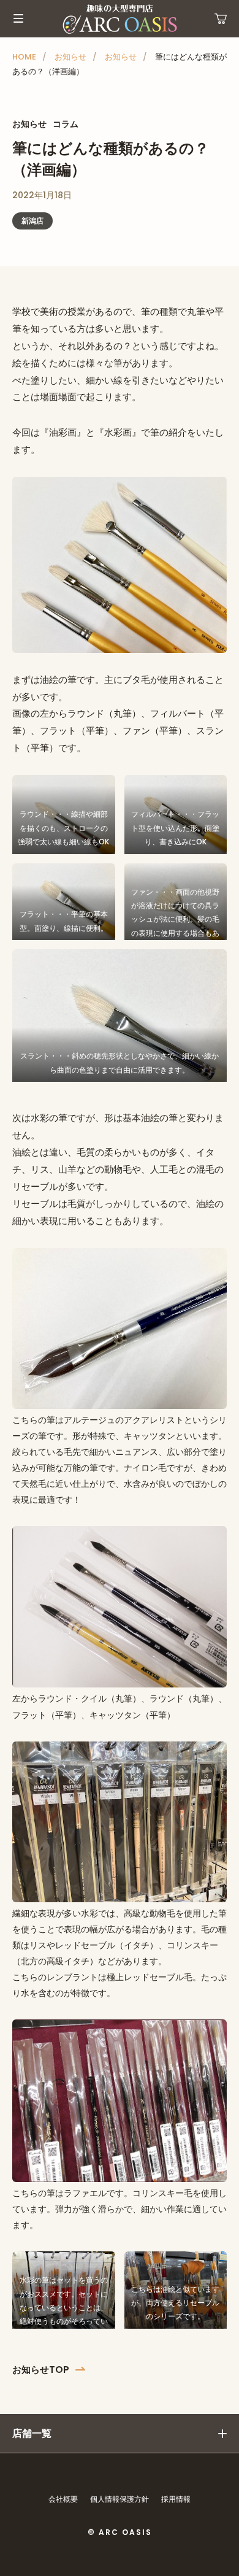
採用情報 (176, 2499)
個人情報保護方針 (120, 2499)
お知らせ (70, 57)
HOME (24, 57)
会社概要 (63, 2499)
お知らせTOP (41, 2370)
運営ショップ (221, 18)
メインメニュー (18, 18)
